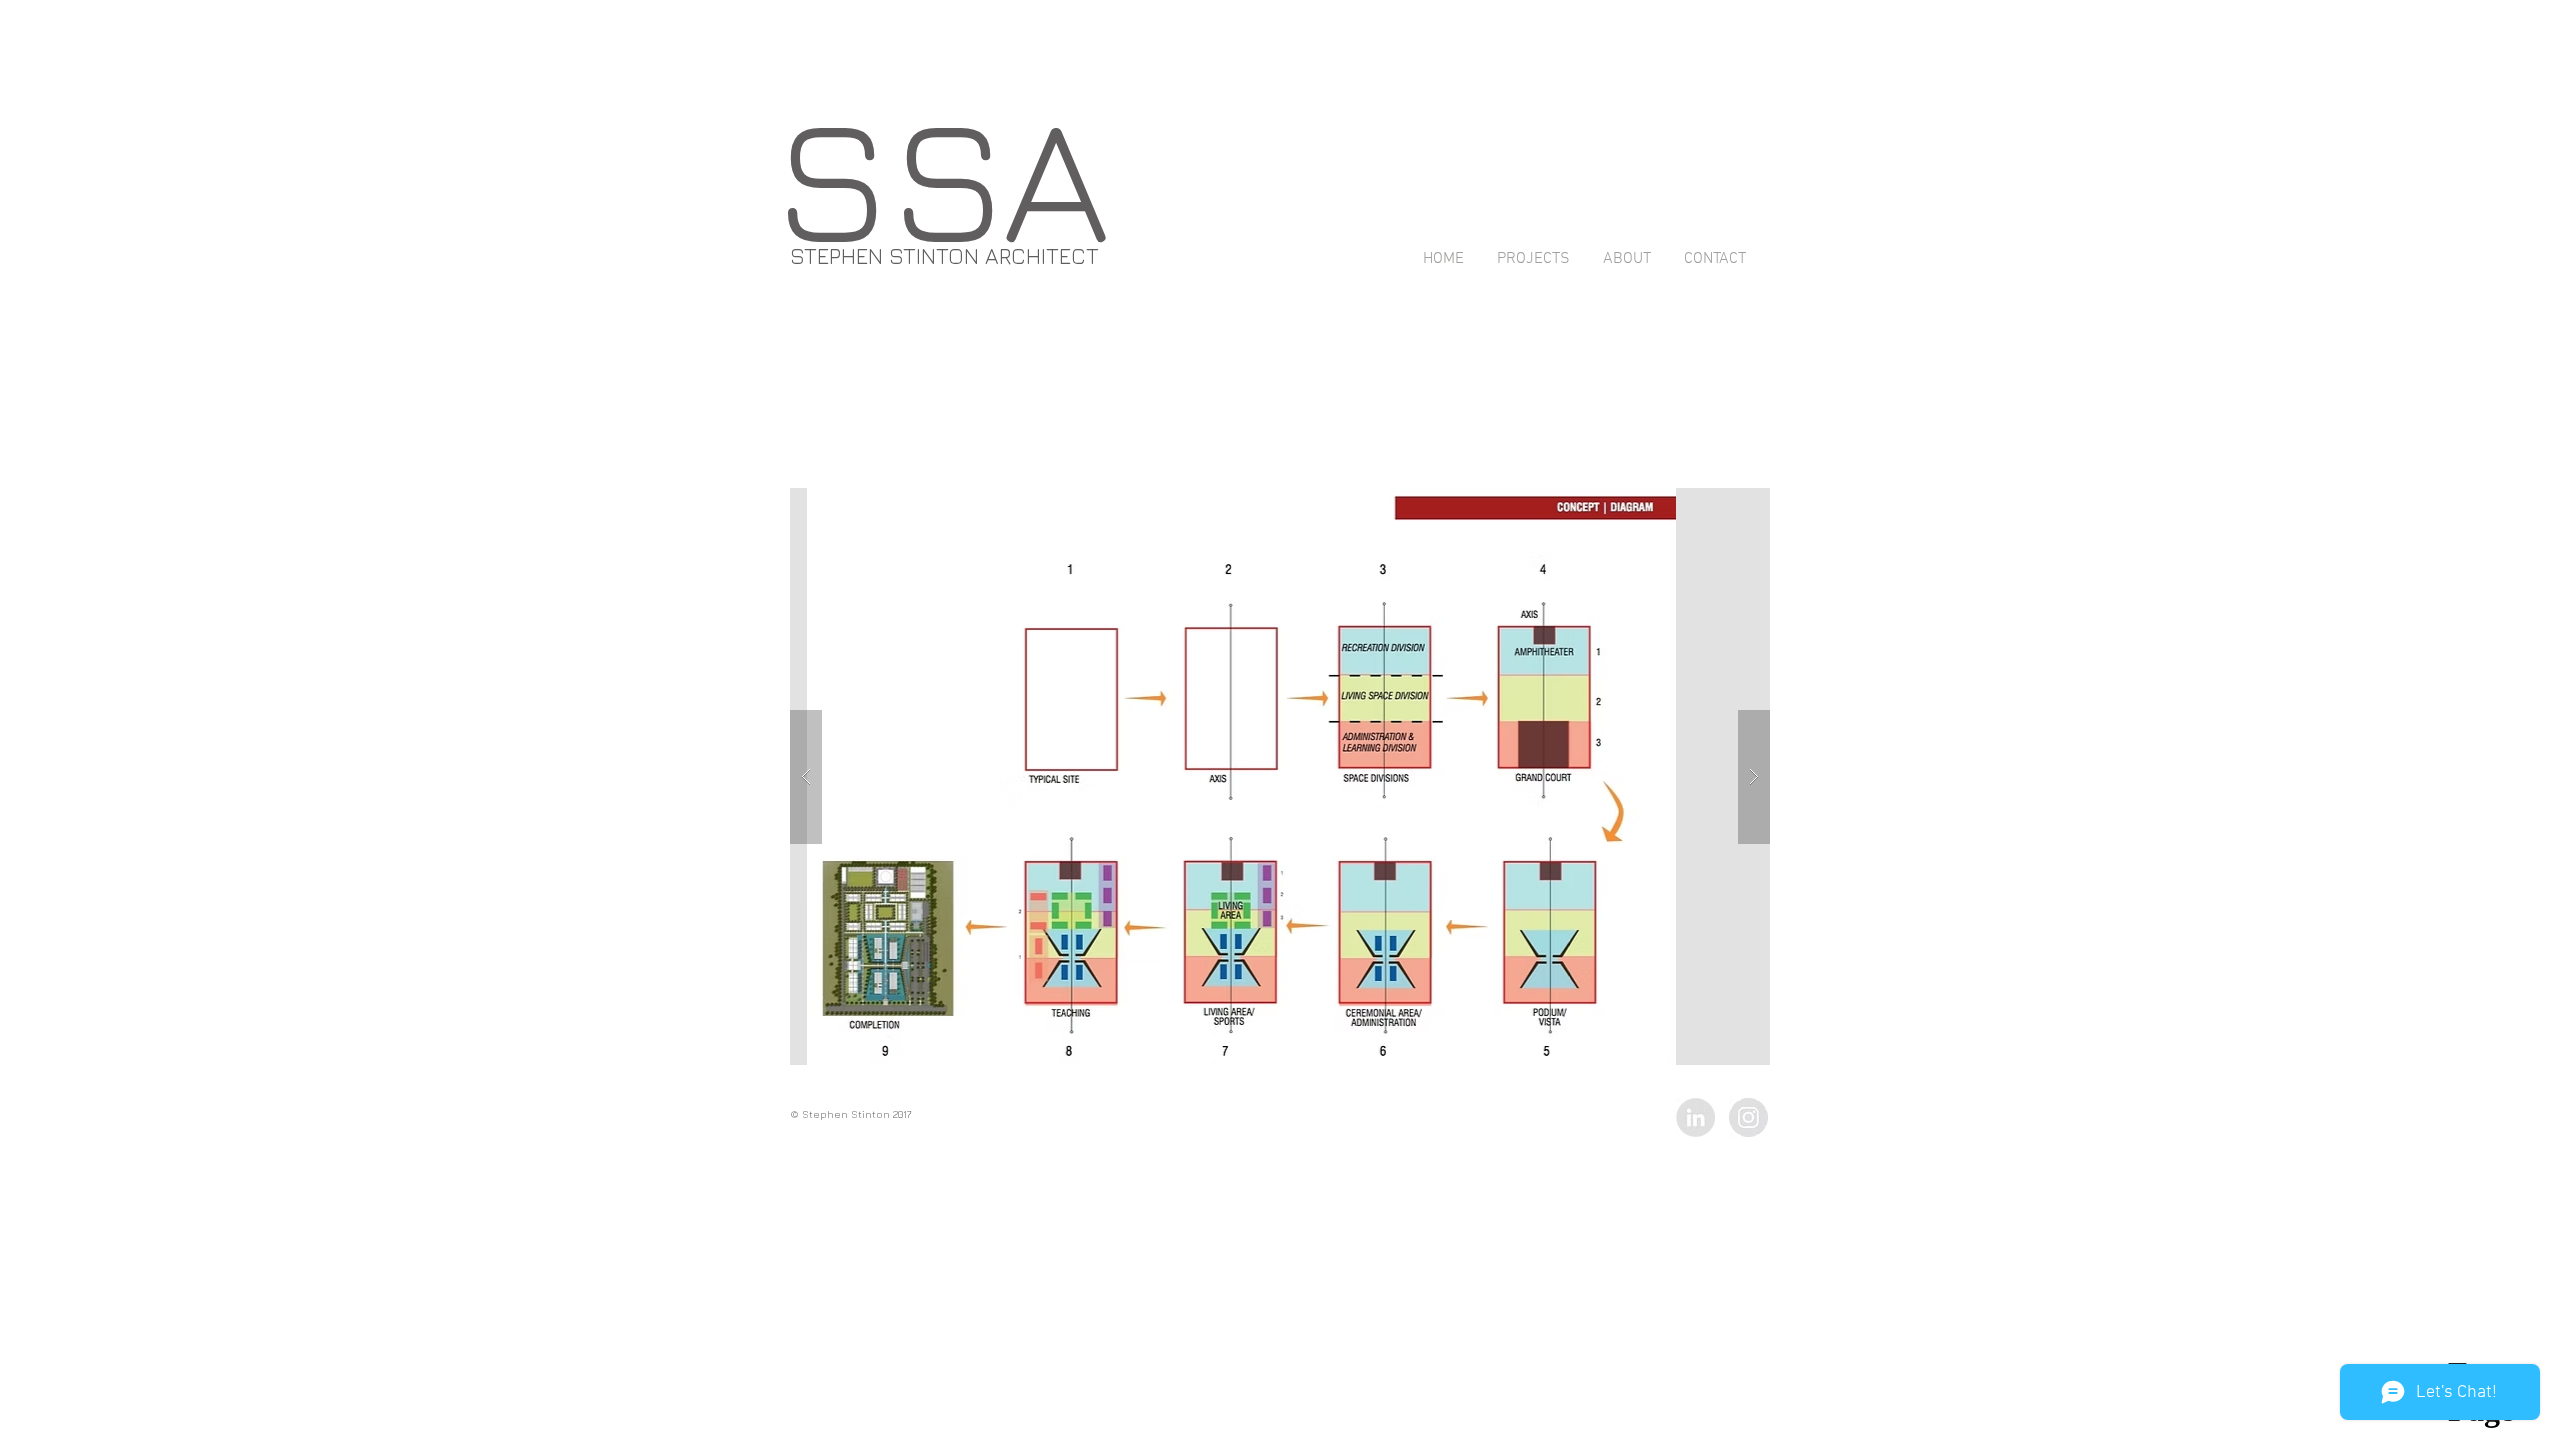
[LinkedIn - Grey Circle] (1695, 1117)
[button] (1444, 776)
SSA (942, 176)
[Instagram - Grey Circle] (1748, 1117)
